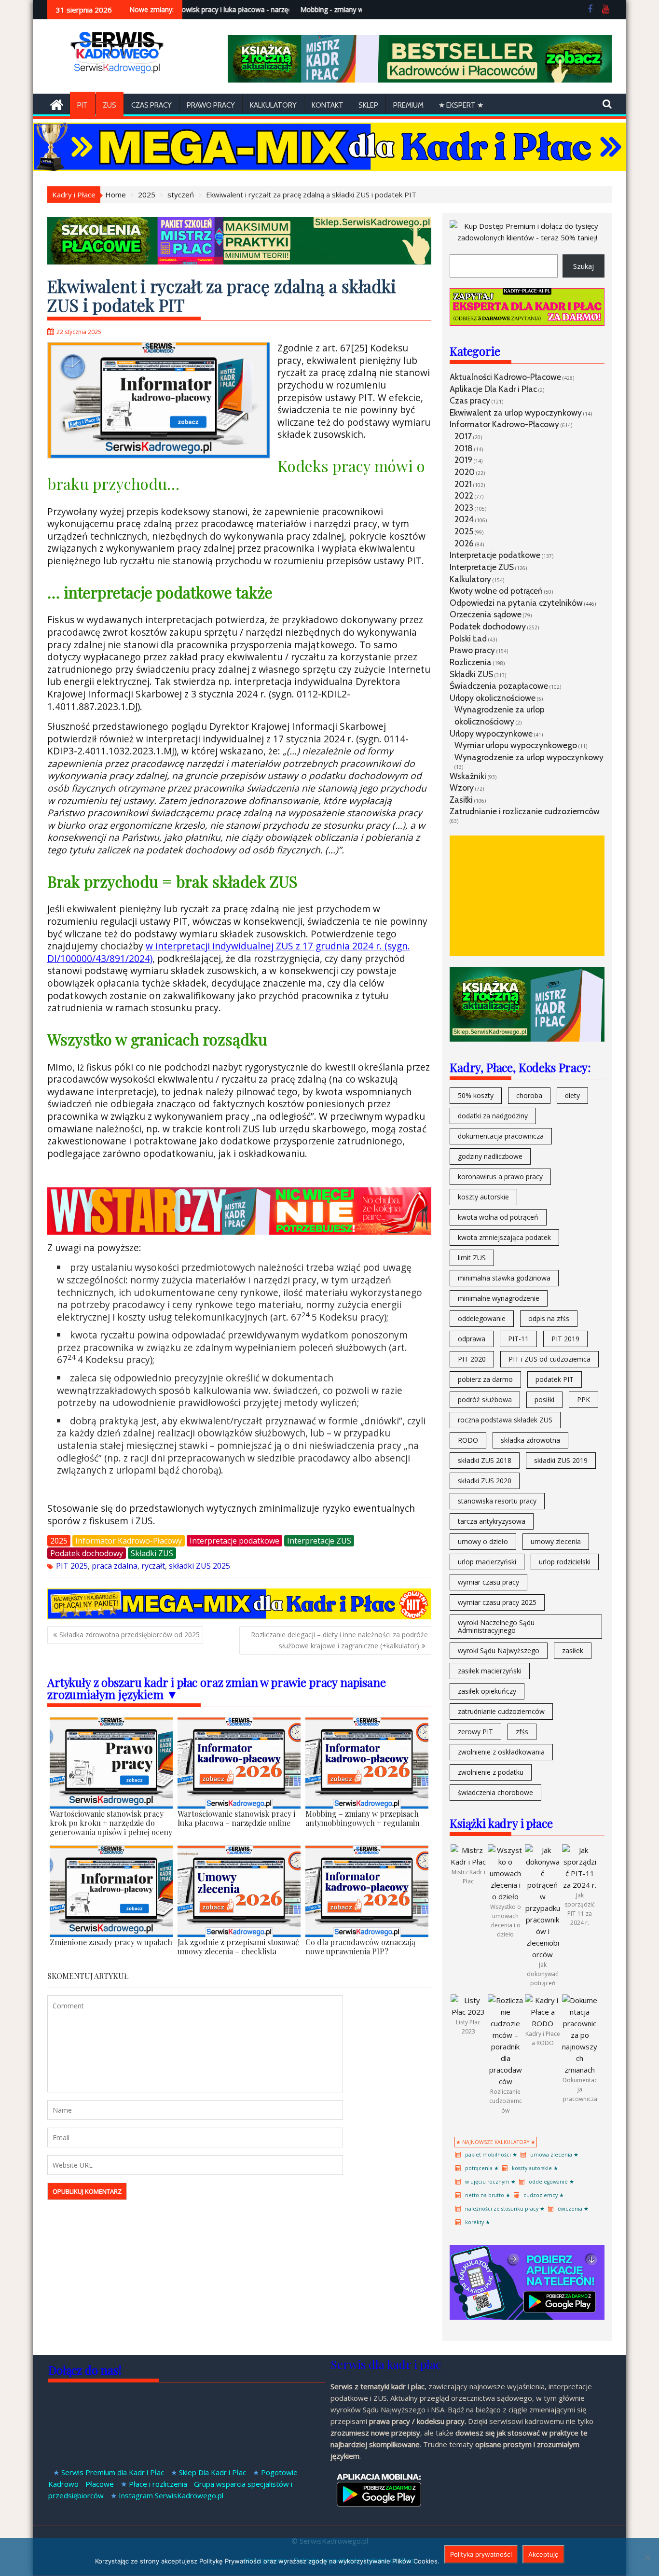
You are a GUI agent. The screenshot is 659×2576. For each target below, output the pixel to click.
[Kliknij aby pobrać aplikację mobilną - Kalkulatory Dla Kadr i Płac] (527, 2317)
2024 (464, 519)
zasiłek (573, 1650)
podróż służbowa (485, 1399)
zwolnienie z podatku (491, 1772)
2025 (59, 1541)
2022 (464, 495)
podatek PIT (555, 1379)
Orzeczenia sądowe (486, 614)
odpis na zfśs (549, 1318)
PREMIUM (408, 105)
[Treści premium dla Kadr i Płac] (527, 237)
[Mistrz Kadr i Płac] (468, 1862)
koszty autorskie (483, 1197)
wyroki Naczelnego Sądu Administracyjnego (496, 1626)
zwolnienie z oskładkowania (501, 1752)
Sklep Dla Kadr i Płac (213, 2472)
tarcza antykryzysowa (492, 1521)
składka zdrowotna (530, 1440)
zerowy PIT (475, 1732)
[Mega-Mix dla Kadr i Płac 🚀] (239, 1616)
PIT (82, 105)
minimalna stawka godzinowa (504, 1278)
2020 (465, 472)
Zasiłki (461, 800)
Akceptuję (543, 2554)
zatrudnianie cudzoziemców (501, 1711)
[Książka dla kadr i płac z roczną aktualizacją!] (239, 1231)
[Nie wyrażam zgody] (647, 2557)
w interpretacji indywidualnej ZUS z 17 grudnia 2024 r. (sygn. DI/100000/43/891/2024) (229, 952)
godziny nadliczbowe (490, 1156)
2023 (464, 508)
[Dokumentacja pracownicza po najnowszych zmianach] (580, 2070)
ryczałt (153, 1566)
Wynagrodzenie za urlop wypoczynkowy (529, 757)
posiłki (544, 1399)
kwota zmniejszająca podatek (504, 1237)
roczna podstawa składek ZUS (505, 1420)
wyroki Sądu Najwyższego (499, 1650)
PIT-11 (518, 1339)
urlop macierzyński (487, 1562)
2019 (463, 460)
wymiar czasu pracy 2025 (497, 1602)
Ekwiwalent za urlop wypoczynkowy (516, 412)
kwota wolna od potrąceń (498, 1217)
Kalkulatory (273, 105)
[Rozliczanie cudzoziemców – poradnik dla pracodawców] (505, 2081)
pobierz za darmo (485, 1379)
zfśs (522, 1732)
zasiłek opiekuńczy (487, 1691)
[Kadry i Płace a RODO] (542, 2023)
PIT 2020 (472, 1359)
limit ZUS (472, 1258)
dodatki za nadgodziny (493, 1116)
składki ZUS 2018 (485, 1460)
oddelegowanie (482, 1318)
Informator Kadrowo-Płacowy (129, 1541)
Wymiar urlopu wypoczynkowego (516, 745)
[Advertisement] (527, 896)
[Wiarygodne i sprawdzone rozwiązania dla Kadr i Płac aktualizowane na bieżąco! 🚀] (329, 168)
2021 (463, 484)
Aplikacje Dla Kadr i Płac (493, 389)
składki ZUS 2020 (485, 1481)
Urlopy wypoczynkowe (491, 733)
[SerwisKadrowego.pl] (57, 104)
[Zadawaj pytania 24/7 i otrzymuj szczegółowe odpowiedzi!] (527, 323)
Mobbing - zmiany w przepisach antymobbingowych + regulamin (355, 9)
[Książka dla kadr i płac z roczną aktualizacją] (419, 80)
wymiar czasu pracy (488, 1582)
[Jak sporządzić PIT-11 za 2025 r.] (580, 1885)
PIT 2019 (565, 1339)
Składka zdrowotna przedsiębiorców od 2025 (130, 1635)
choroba (529, 1095)
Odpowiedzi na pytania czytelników (516, 603)
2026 (464, 543)
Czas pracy (470, 400)
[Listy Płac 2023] (468, 2012)
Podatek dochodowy (87, 1553)
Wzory (462, 787)
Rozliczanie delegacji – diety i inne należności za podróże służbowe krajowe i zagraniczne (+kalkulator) (339, 1640)
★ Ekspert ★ (461, 105)
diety (572, 1095)
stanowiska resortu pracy (497, 1501)
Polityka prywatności (481, 2554)
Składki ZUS (152, 1553)
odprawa (472, 1339)
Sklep (368, 105)
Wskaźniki (468, 776)
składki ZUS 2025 (199, 1566)
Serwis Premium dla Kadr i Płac (113, 2472)
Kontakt (328, 105)
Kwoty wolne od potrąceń (496, 591)
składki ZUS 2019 (561, 1460)
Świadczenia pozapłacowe (499, 686)
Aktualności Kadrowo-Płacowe (505, 377)
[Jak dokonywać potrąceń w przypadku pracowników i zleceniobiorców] (542, 1954)
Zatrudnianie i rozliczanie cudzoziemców (525, 811)
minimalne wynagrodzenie (499, 1298)
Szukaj (583, 266)
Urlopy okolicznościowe (493, 698)
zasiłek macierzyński (490, 1671)
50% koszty (476, 1095)
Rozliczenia (471, 662)
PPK (583, 1399)
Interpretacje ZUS (319, 1541)
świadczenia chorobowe (495, 1792)
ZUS (110, 105)
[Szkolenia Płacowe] (239, 262)
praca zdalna (115, 1566)
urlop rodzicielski (565, 1562)
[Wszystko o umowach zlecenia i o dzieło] (505, 1896)
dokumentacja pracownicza (501, 1136)
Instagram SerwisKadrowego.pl (171, 2495)
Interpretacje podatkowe (234, 1541)
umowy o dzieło (483, 1541)
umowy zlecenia (556, 1541)
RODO (468, 1440)
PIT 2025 (72, 1566)
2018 (464, 448)
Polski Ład (468, 638)
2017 (463, 436)
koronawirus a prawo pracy (500, 1177)
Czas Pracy (151, 105)
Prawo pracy (211, 105)
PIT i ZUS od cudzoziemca (549, 1359)
